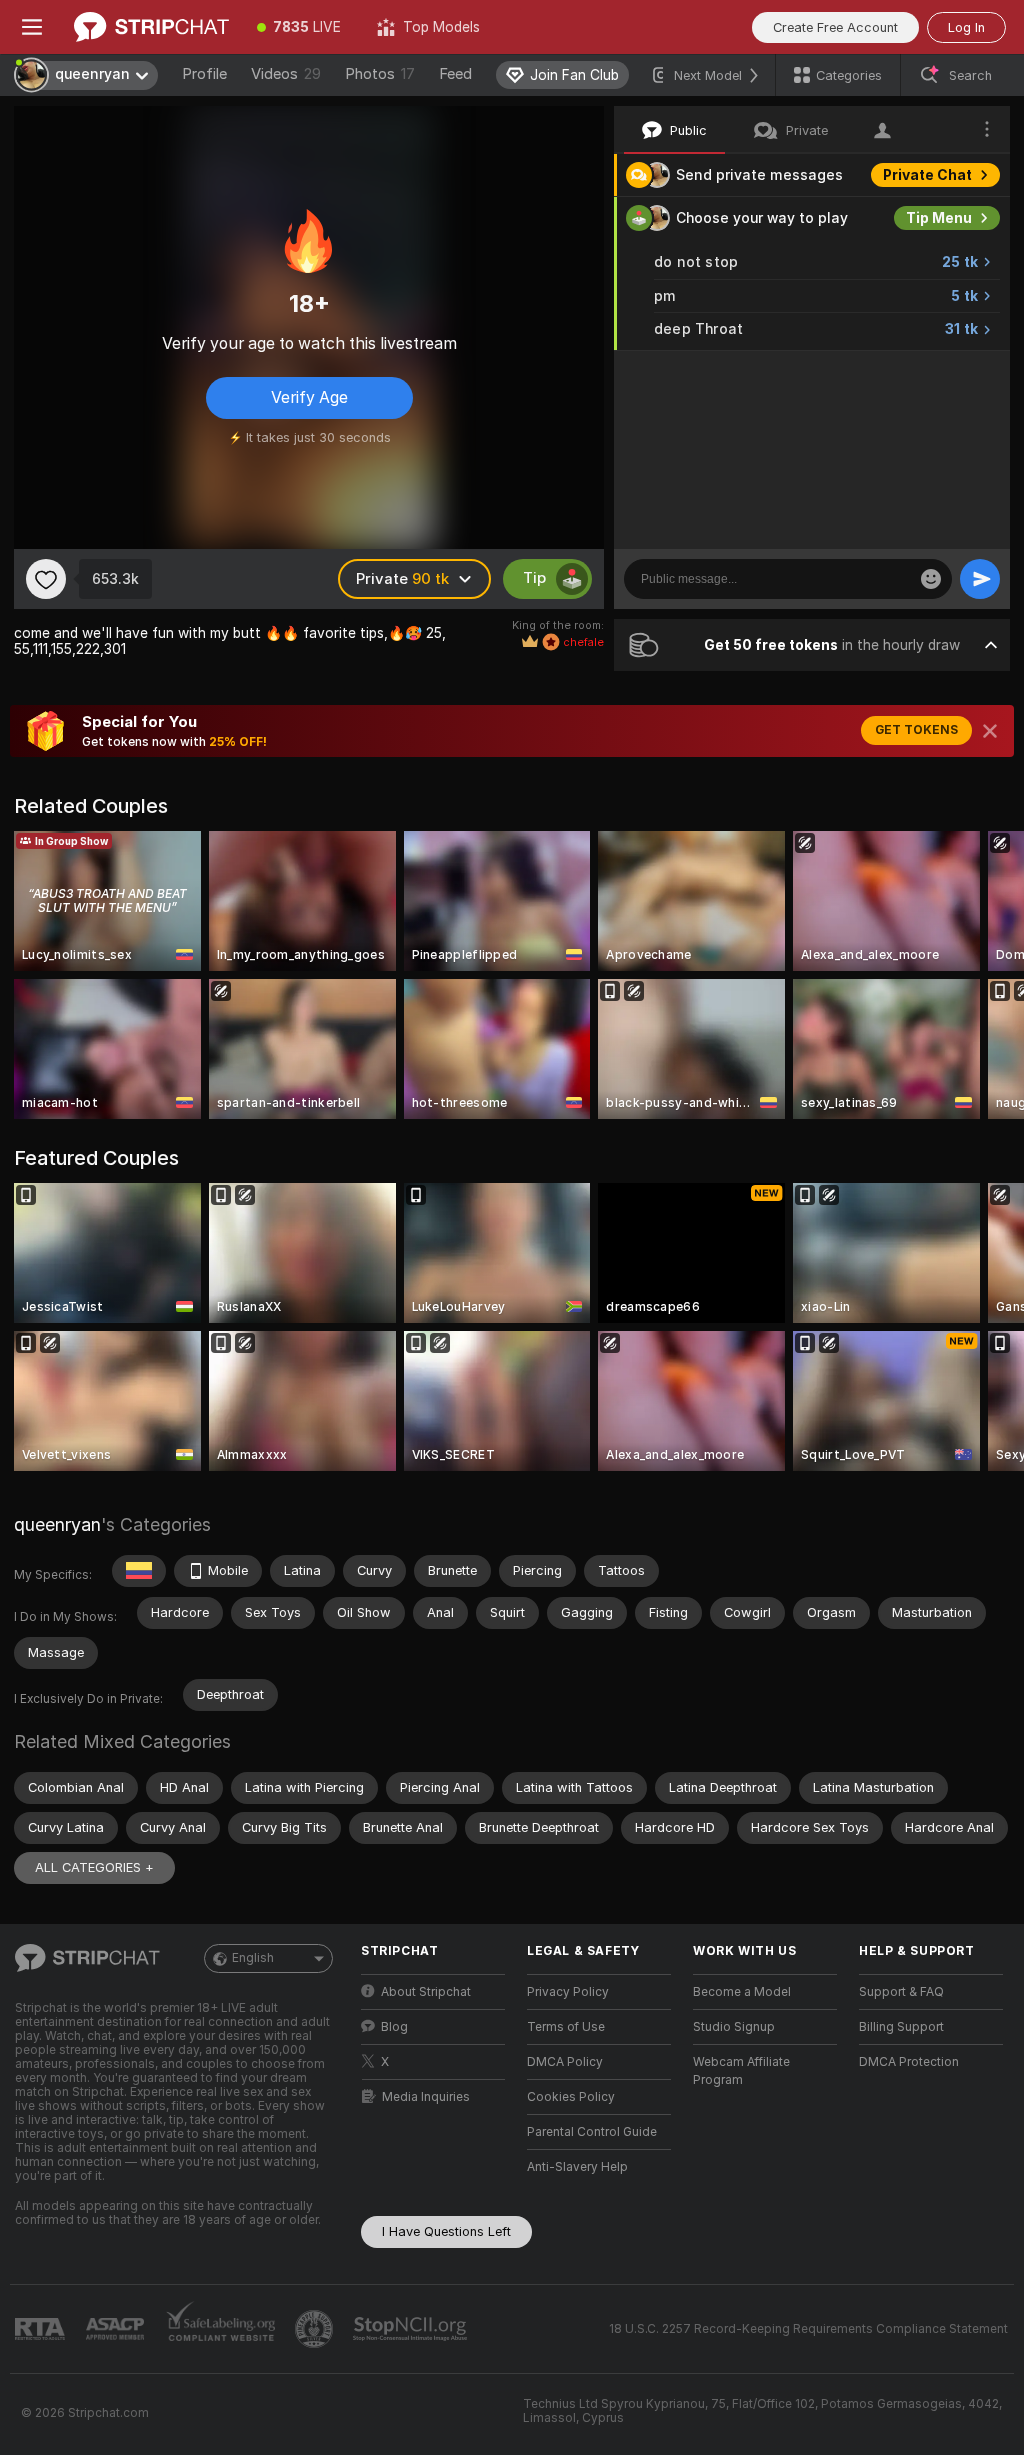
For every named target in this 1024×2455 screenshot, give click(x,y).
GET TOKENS (916, 730)
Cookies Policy (571, 2097)
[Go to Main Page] (151, 27)
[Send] (980, 579)
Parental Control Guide (592, 2132)
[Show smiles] (931, 579)
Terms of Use (566, 2027)
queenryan (57, 1524)
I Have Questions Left (446, 2231)
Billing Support (901, 2027)
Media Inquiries (426, 2097)
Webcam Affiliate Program (741, 2071)
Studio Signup (734, 2027)
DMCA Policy (565, 2062)
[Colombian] (139, 1571)
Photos (380, 74)
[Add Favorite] (46, 579)
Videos (286, 74)
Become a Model (742, 1992)
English (253, 1958)
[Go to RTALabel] (42, 2329)
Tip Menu (939, 218)
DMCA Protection (909, 2062)
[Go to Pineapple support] (316, 2329)
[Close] (990, 731)
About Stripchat (426, 1992)
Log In (966, 27)
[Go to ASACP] (117, 2329)
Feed (455, 74)
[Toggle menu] (32, 27)
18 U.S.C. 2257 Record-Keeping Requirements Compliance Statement (808, 2329)
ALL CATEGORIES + (94, 1867)
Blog (394, 2027)
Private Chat (927, 175)
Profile (204, 74)
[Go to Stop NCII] (412, 2329)
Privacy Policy (568, 1992)
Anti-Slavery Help (577, 2167)
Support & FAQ (901, 1992)
